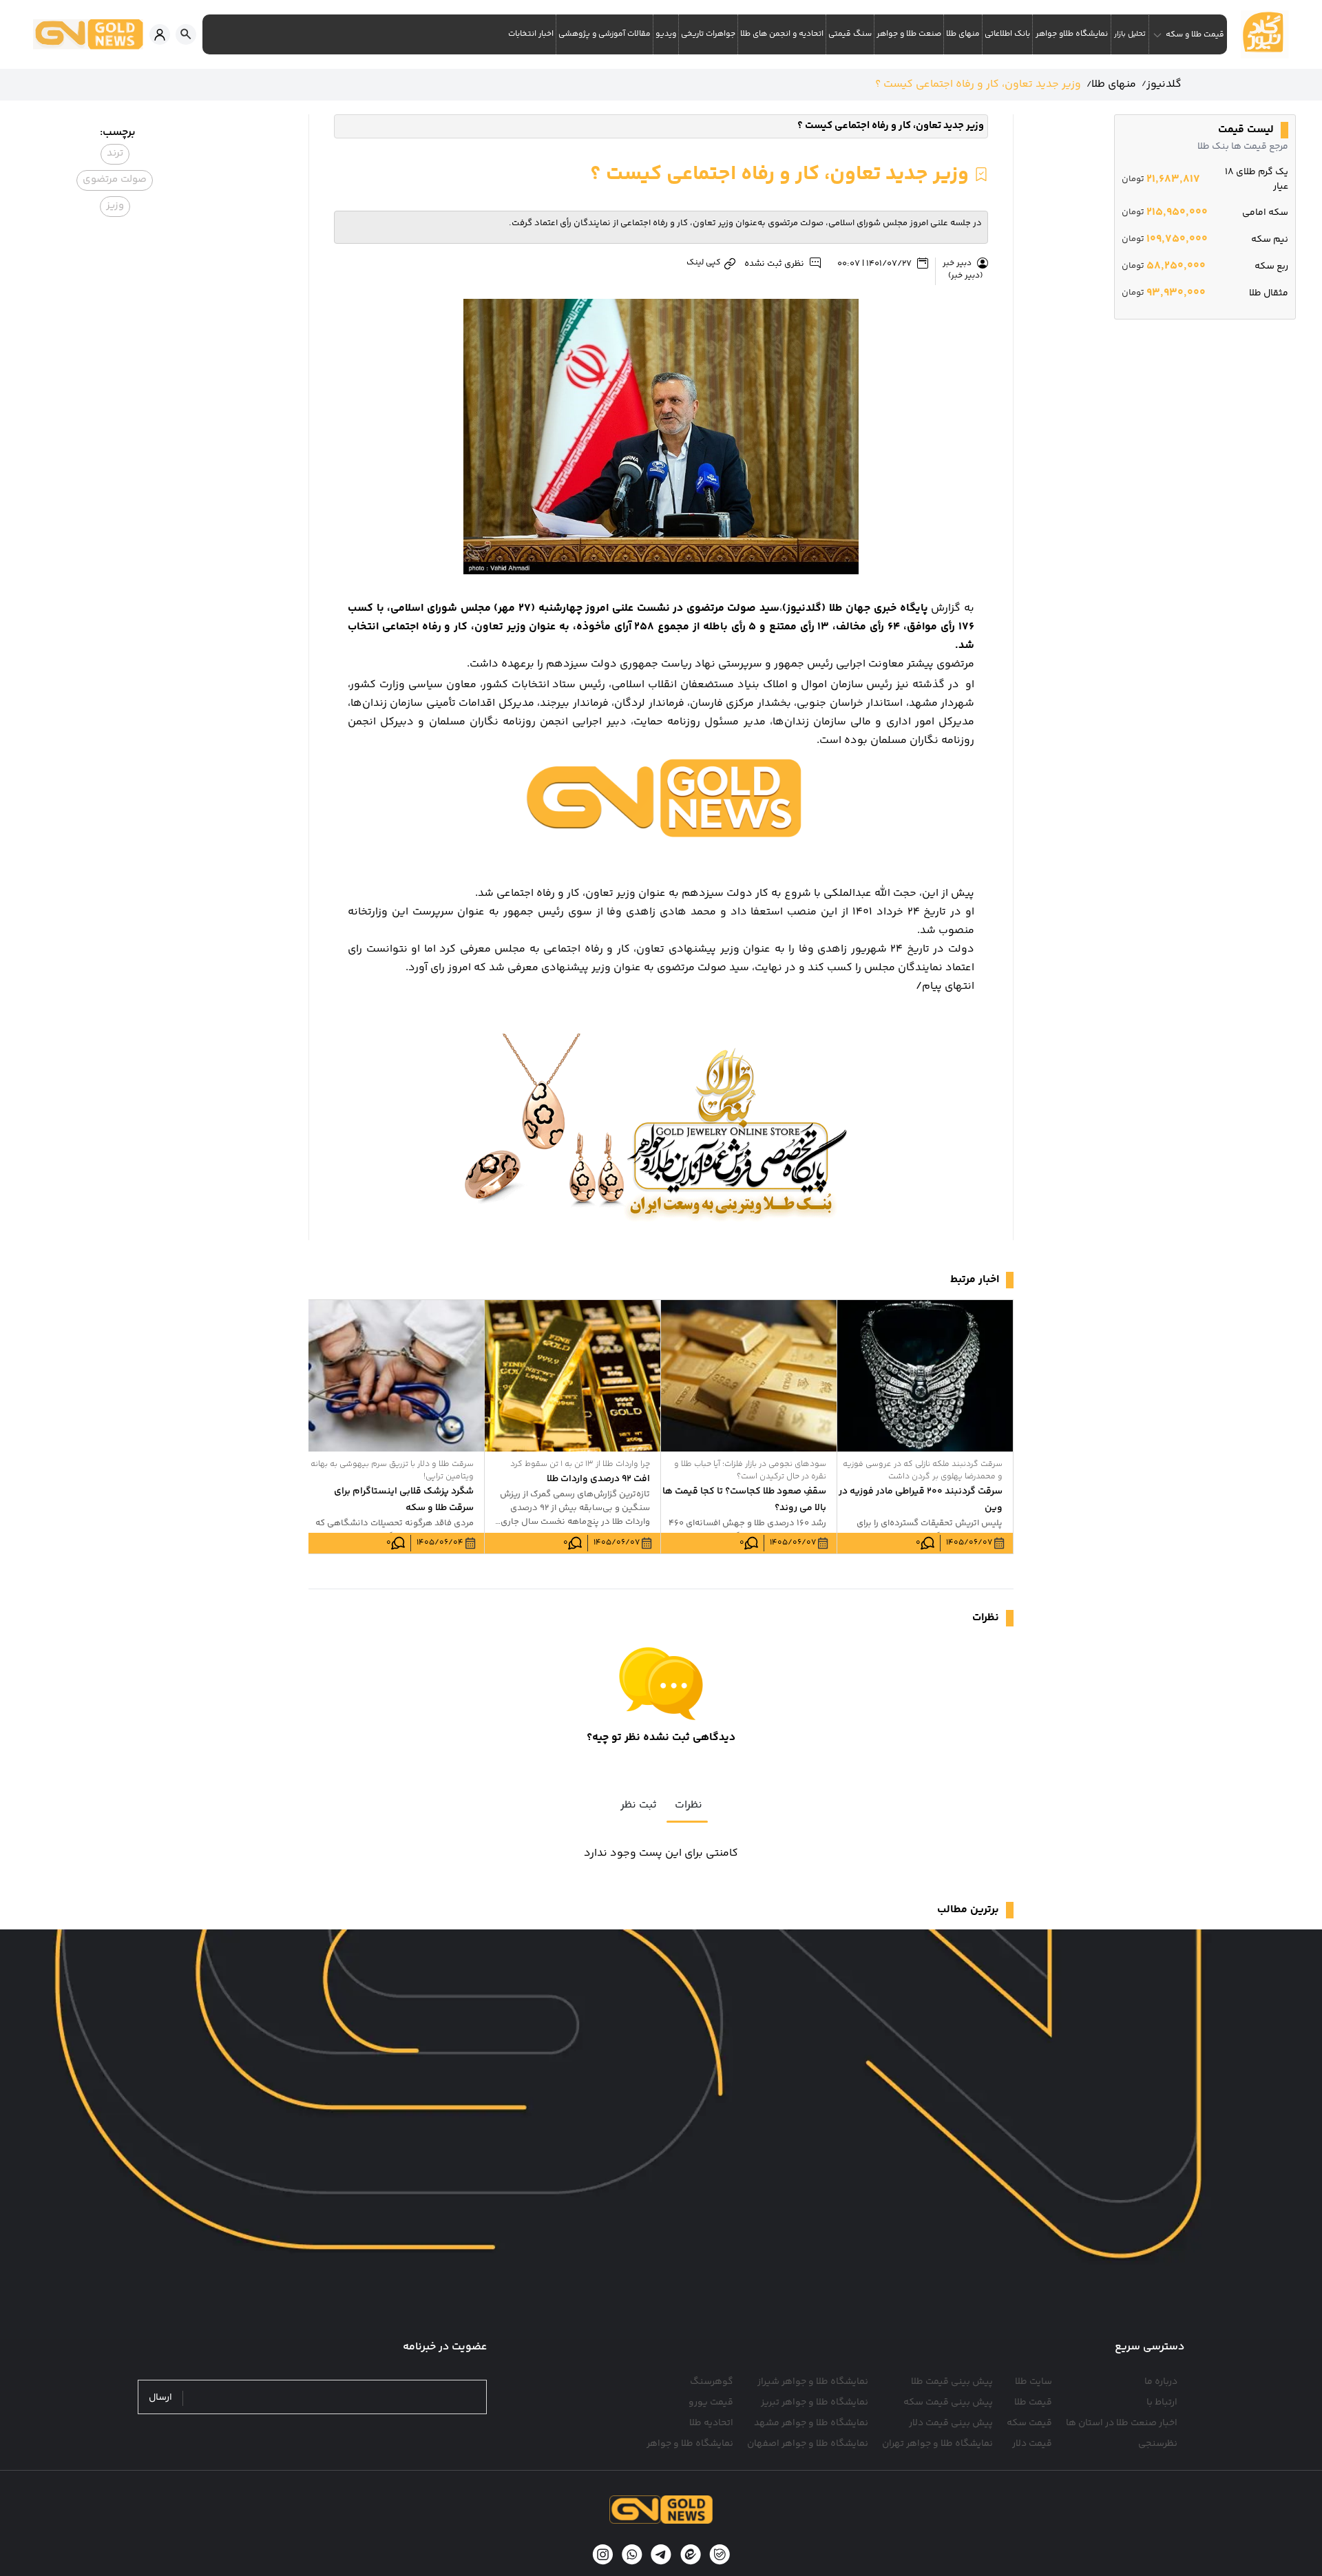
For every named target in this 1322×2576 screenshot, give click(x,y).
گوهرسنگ (712, 2382)
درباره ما (1161, 2382)
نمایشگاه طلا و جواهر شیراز (813, 2382)
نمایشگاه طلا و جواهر (690, 2444)
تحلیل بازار (1130, 34)
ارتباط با (1162, 2402)
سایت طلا (1034, 2382)
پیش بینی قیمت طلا (952, 2382)
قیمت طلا (1033, 2402)
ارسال (160, 2398)
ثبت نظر (639, 1805)
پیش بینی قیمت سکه (948, 2402)
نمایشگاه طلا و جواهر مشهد (811, 2423)
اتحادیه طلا (711, 2423)
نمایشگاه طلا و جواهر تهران (937, 2444)
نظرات (689, 1805)
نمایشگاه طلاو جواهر (1072, 34)
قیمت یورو (711, 2402)
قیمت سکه (1029, 2423)
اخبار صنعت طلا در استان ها (1122, 2423)
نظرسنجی (1158, 2444)
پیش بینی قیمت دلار (951, 2423)
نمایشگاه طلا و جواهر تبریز (815, 2402)
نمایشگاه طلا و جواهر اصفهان (808, 2444)
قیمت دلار (1032, 2444)
